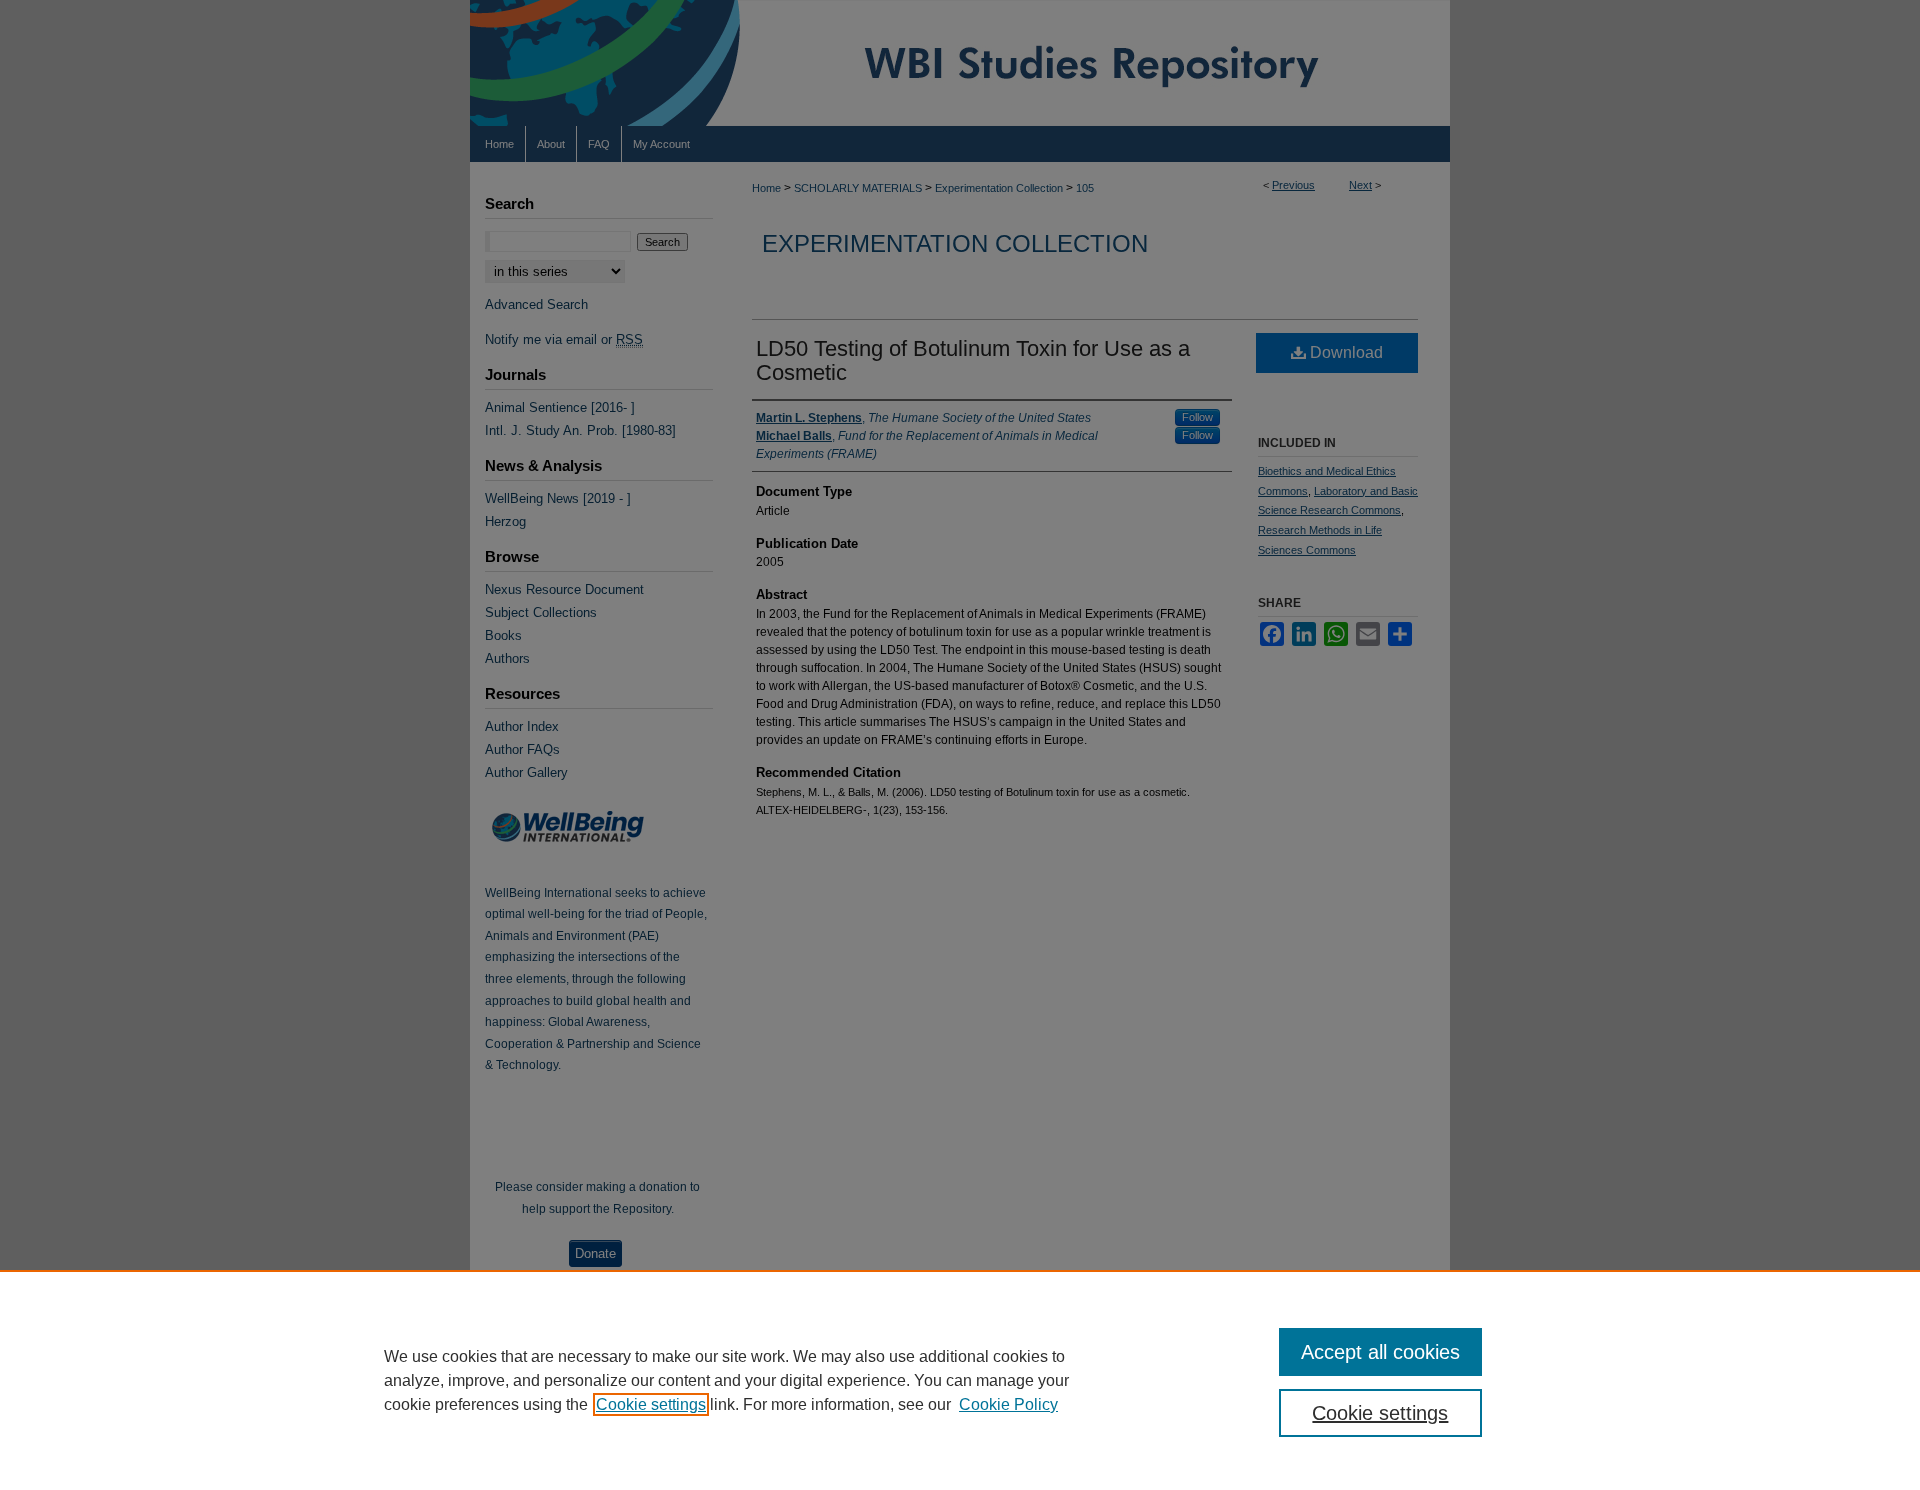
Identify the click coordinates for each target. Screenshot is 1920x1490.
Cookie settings (651, 1404)
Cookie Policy (1008, 1404)
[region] (960, 1380)
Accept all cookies (1380, 1352)
